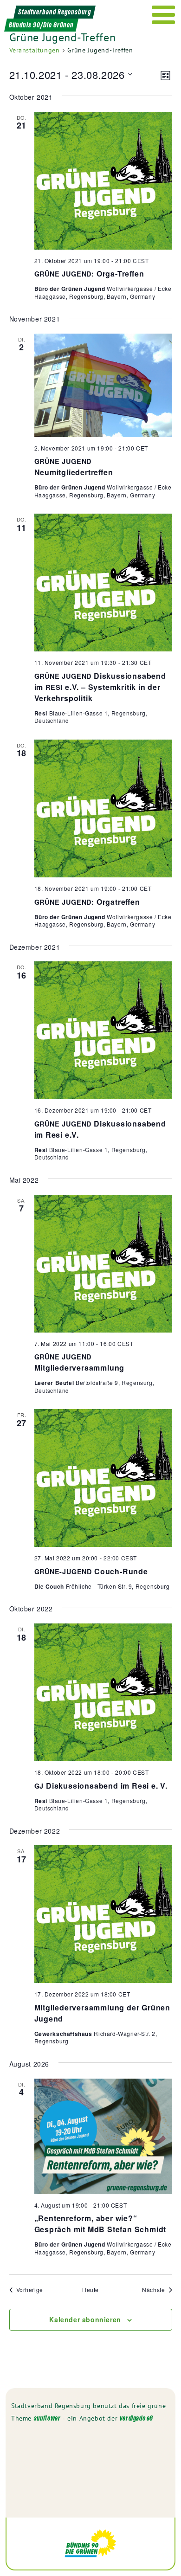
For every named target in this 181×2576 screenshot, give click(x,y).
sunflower (47, 2418)
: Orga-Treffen (89, 274)
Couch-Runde (91, 1571)
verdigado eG (136, 2418)
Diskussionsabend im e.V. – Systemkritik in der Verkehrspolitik (100, 687)
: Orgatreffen (87, 902)
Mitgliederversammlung (80, 1362)
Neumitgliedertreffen (74, 467)
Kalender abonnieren (85, 2319)
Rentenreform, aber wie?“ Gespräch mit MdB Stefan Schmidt (100, 2224)
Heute (90, 2290)
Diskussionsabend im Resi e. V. (101, 1786)
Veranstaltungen (35, 50)
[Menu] (164, 15)
